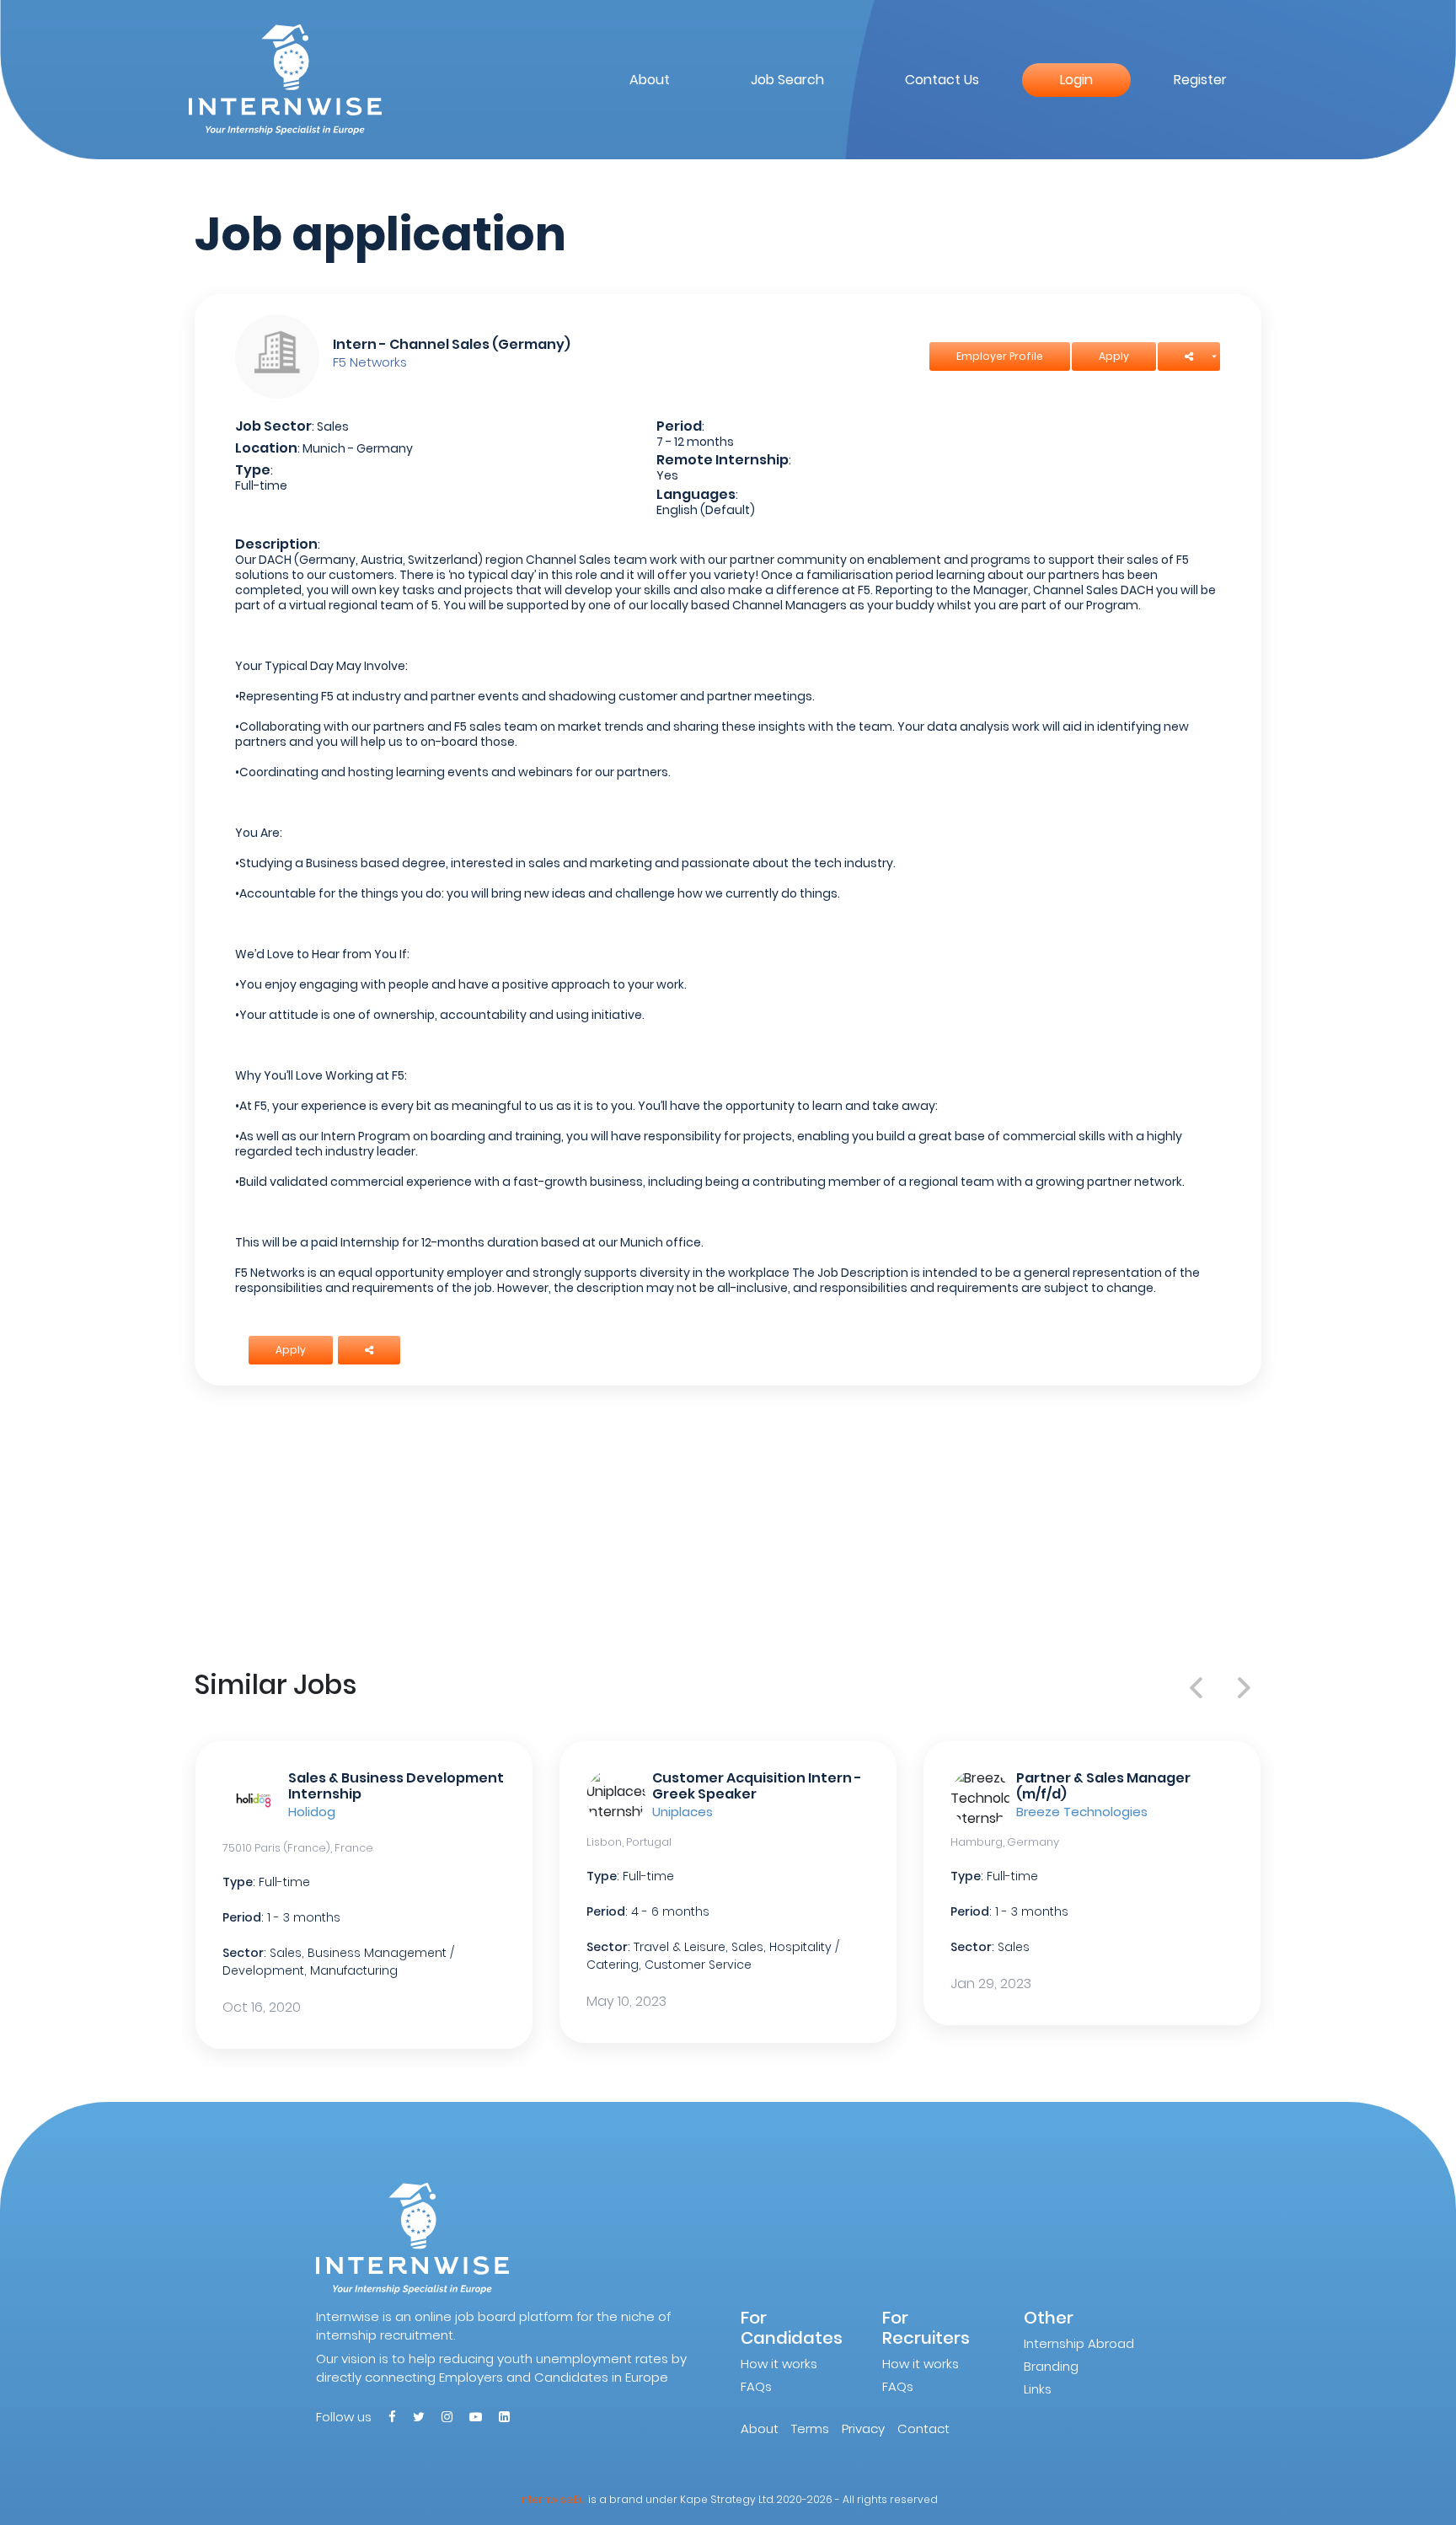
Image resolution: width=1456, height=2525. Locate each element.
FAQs (756, 2386)
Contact (923, 2429)
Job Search (787, 80)
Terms (810, 2429)
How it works (779, 2364)
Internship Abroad (1079, 2343)
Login (1076, 80)
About (650, 80)
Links (1038, 2389)
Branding (1051, 2366)
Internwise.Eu (552, 2499)
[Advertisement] (728, 1524)
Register (1200, 80)
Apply (1114, 356)
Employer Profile (1000, 356)
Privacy (863, 2429)
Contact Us (942, 80)
